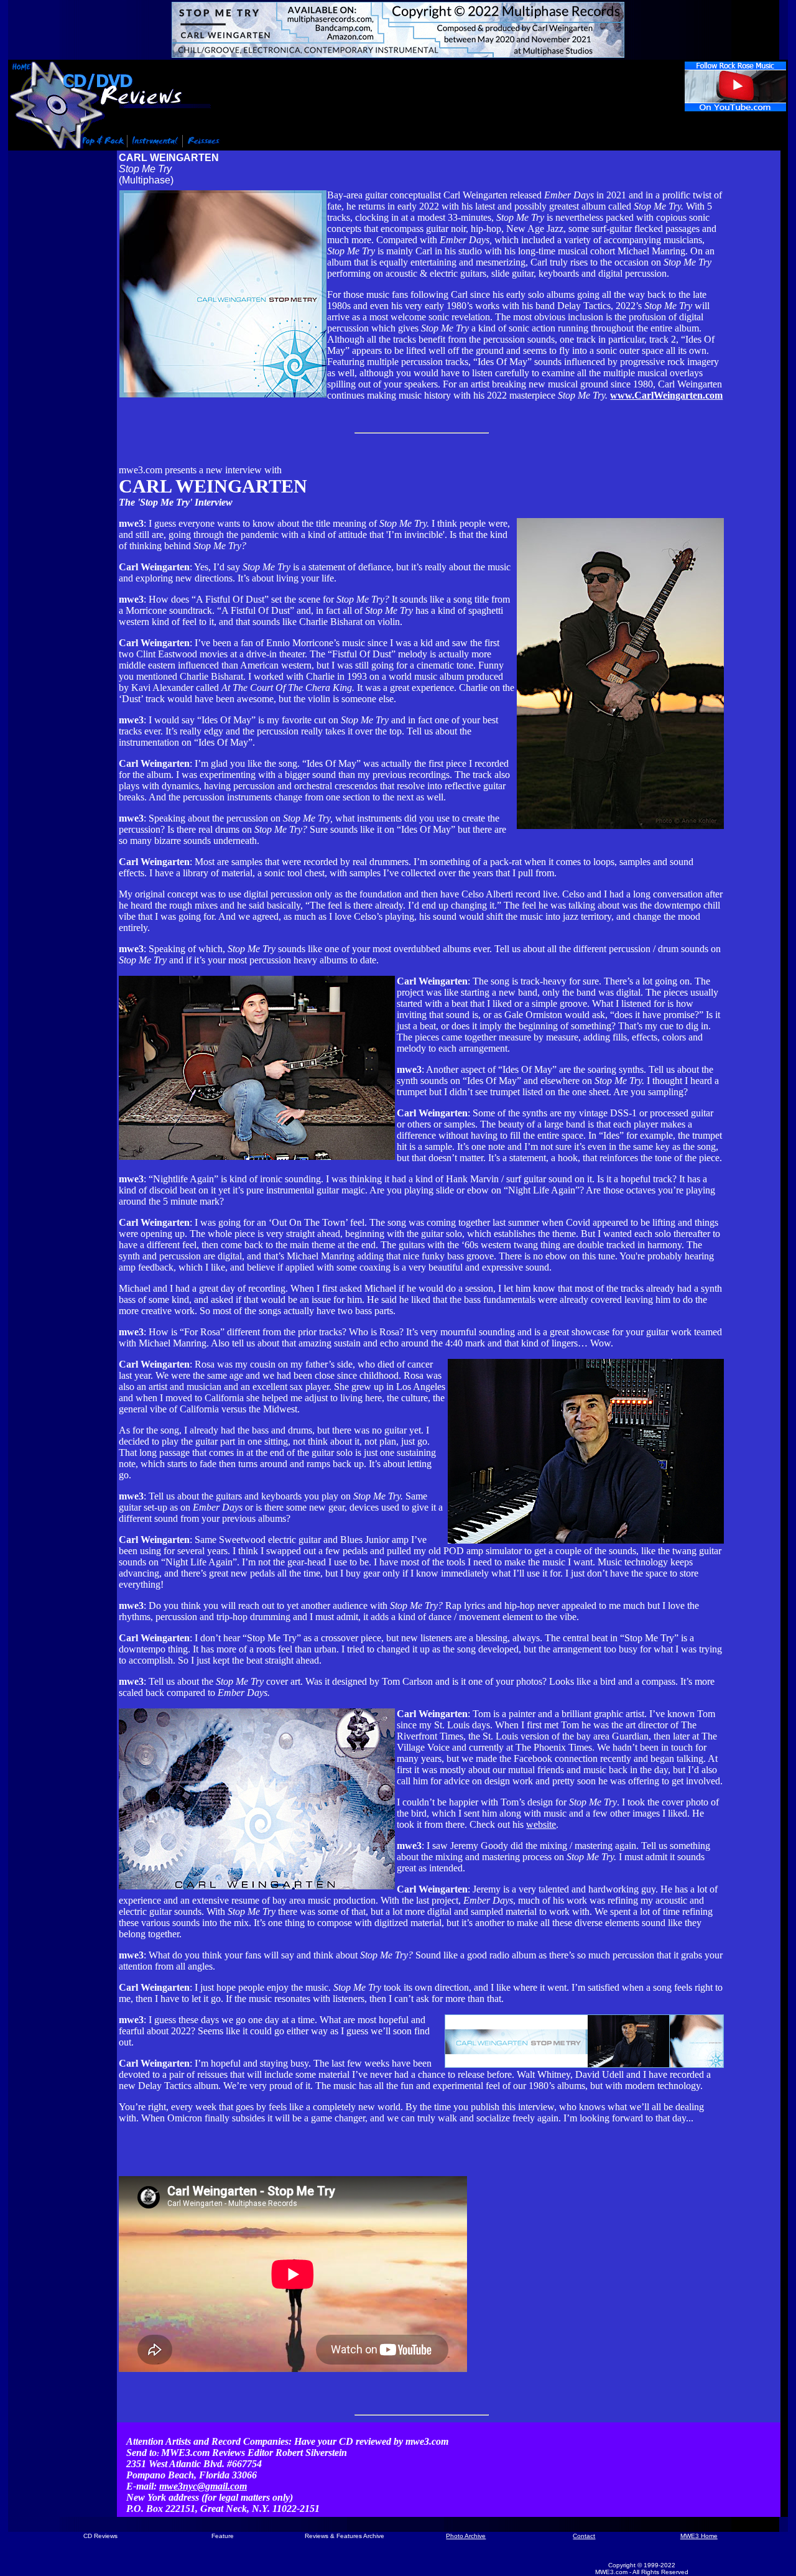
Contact (584, 2536)
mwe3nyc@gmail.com (203, 2486)
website (541, 1824)
